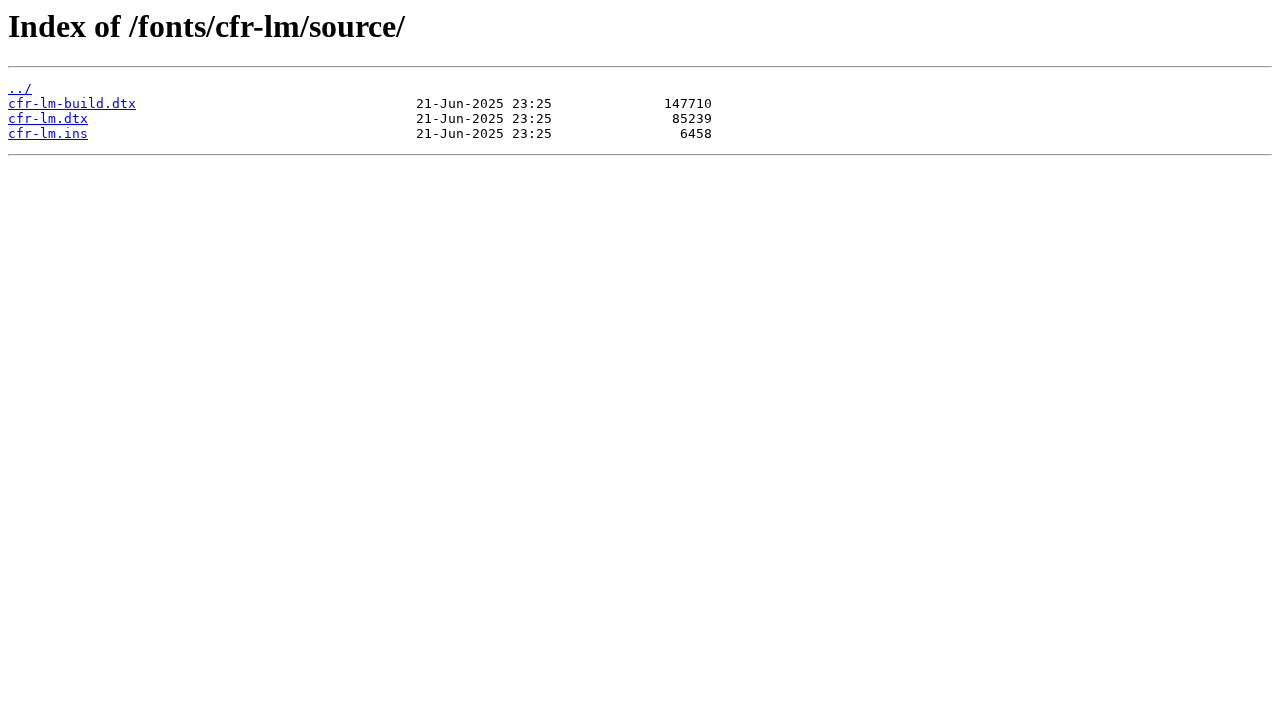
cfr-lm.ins (48, 133)
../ (20, 88)
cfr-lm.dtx (48, 118)
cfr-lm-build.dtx (72, 103)
